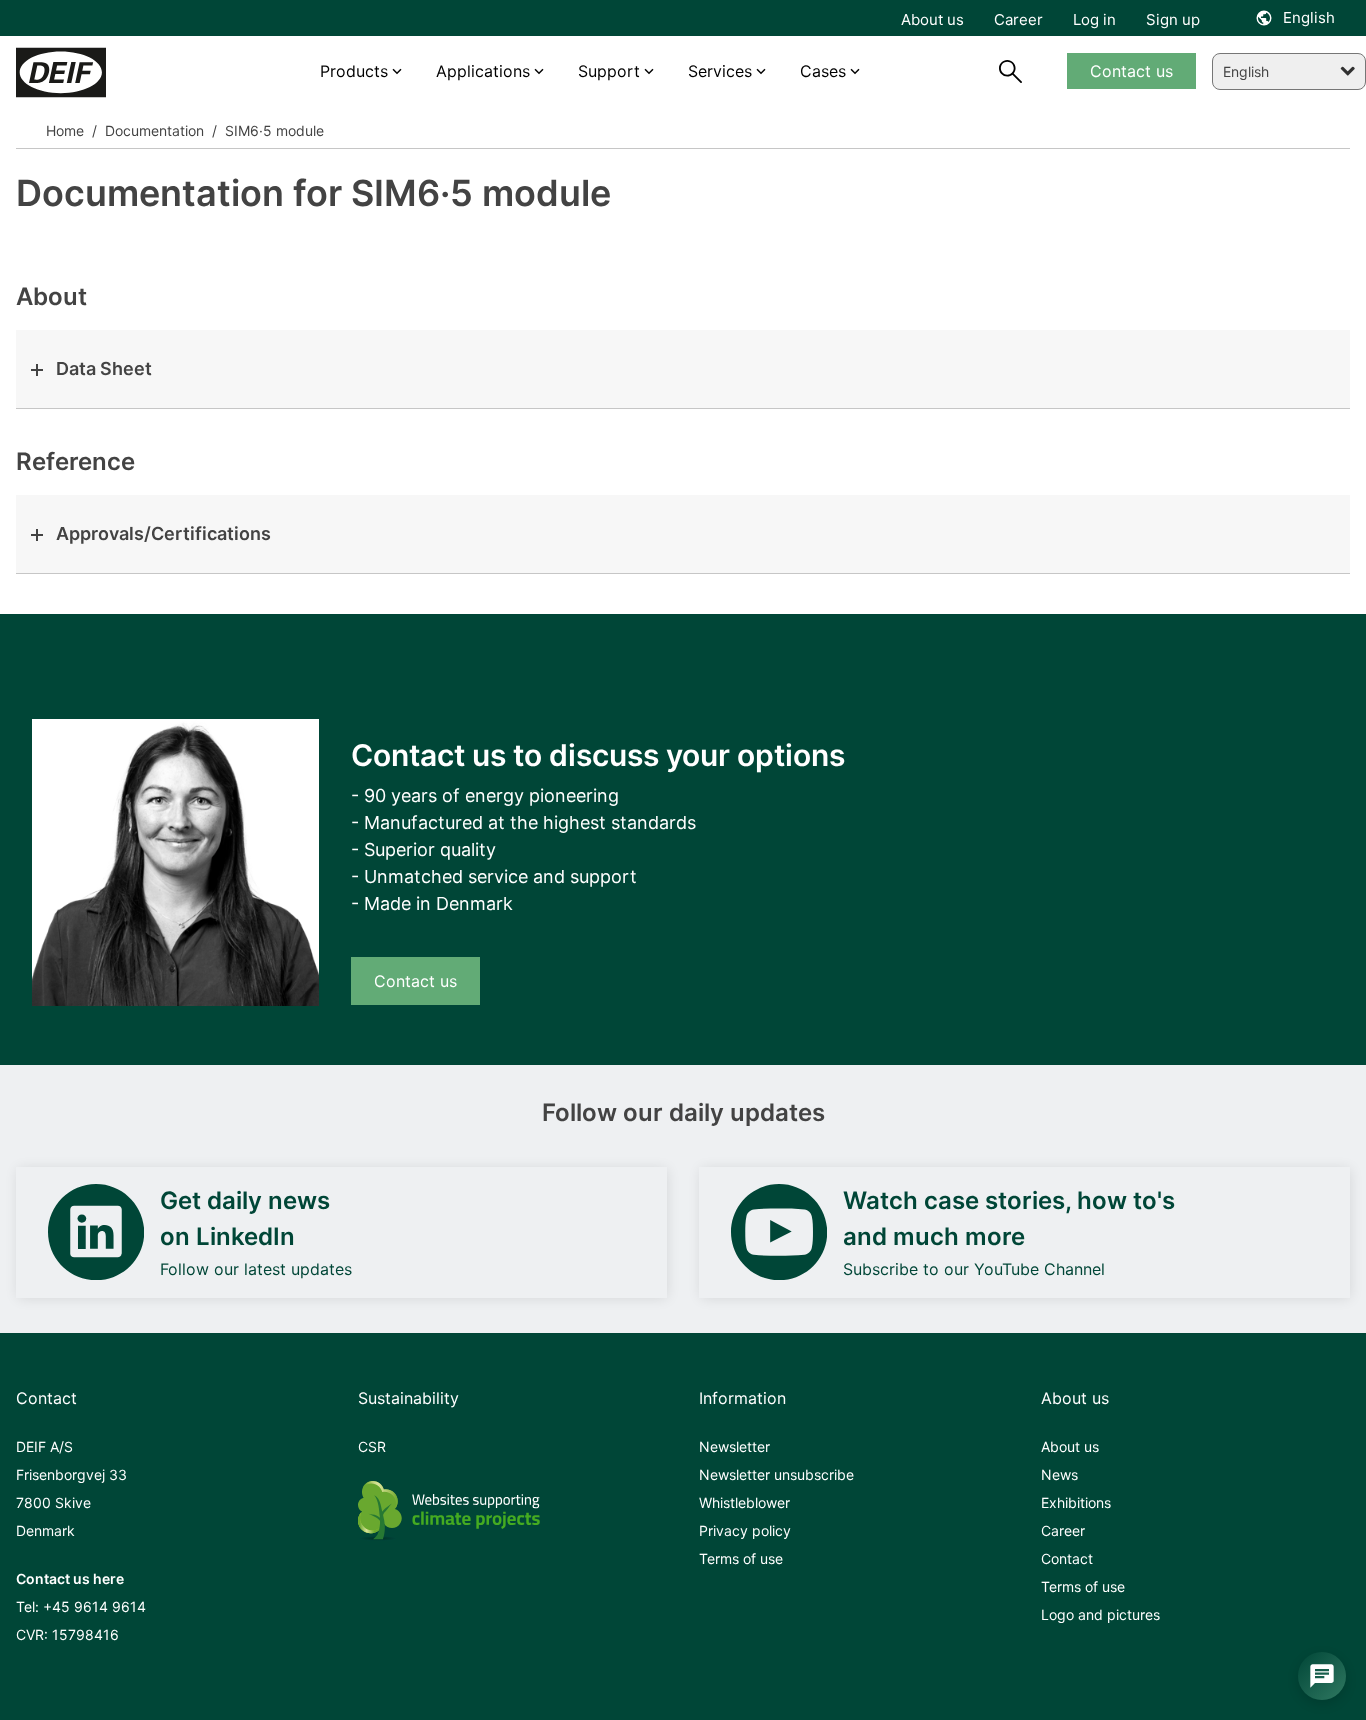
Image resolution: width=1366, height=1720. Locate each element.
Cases (823, 71)
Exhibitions (1076, 1502)
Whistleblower (744, 1502)
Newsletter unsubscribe (776, 1474)
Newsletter (734, 1446)
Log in (1094, 19)
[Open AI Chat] (1322, 1676)
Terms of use (741, 1558)
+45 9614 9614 (94, 1606)
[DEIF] (100, 72)
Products (354, 71)
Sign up (1173, 19)
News (1059, 1474)
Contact (1067, 1558)
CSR (372, 1446)
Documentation (152, 130)
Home (65, 130)
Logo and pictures (1100, 1614)
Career (1063, 1530)
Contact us (415, 981)
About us (1070, 1446)
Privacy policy (745, 1530)
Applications (483, 71)
